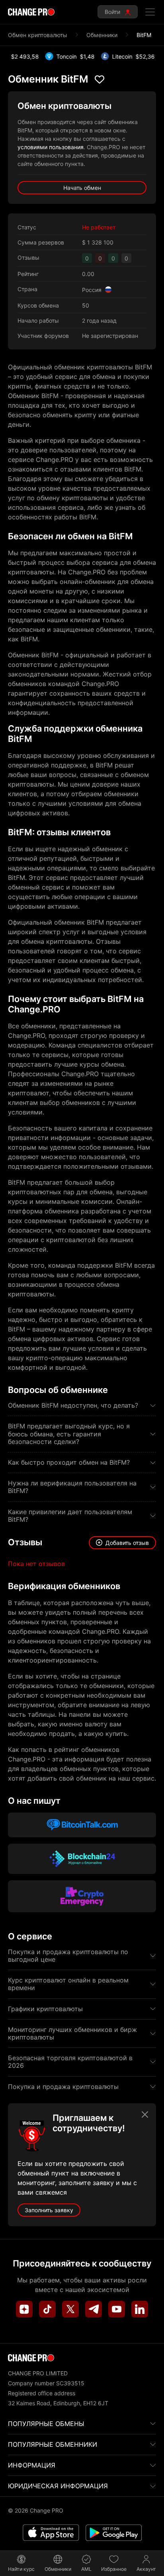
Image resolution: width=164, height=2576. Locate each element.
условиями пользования (51, 147)
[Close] (145, 2114)
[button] (122, 1543)
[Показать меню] (150, 12)
